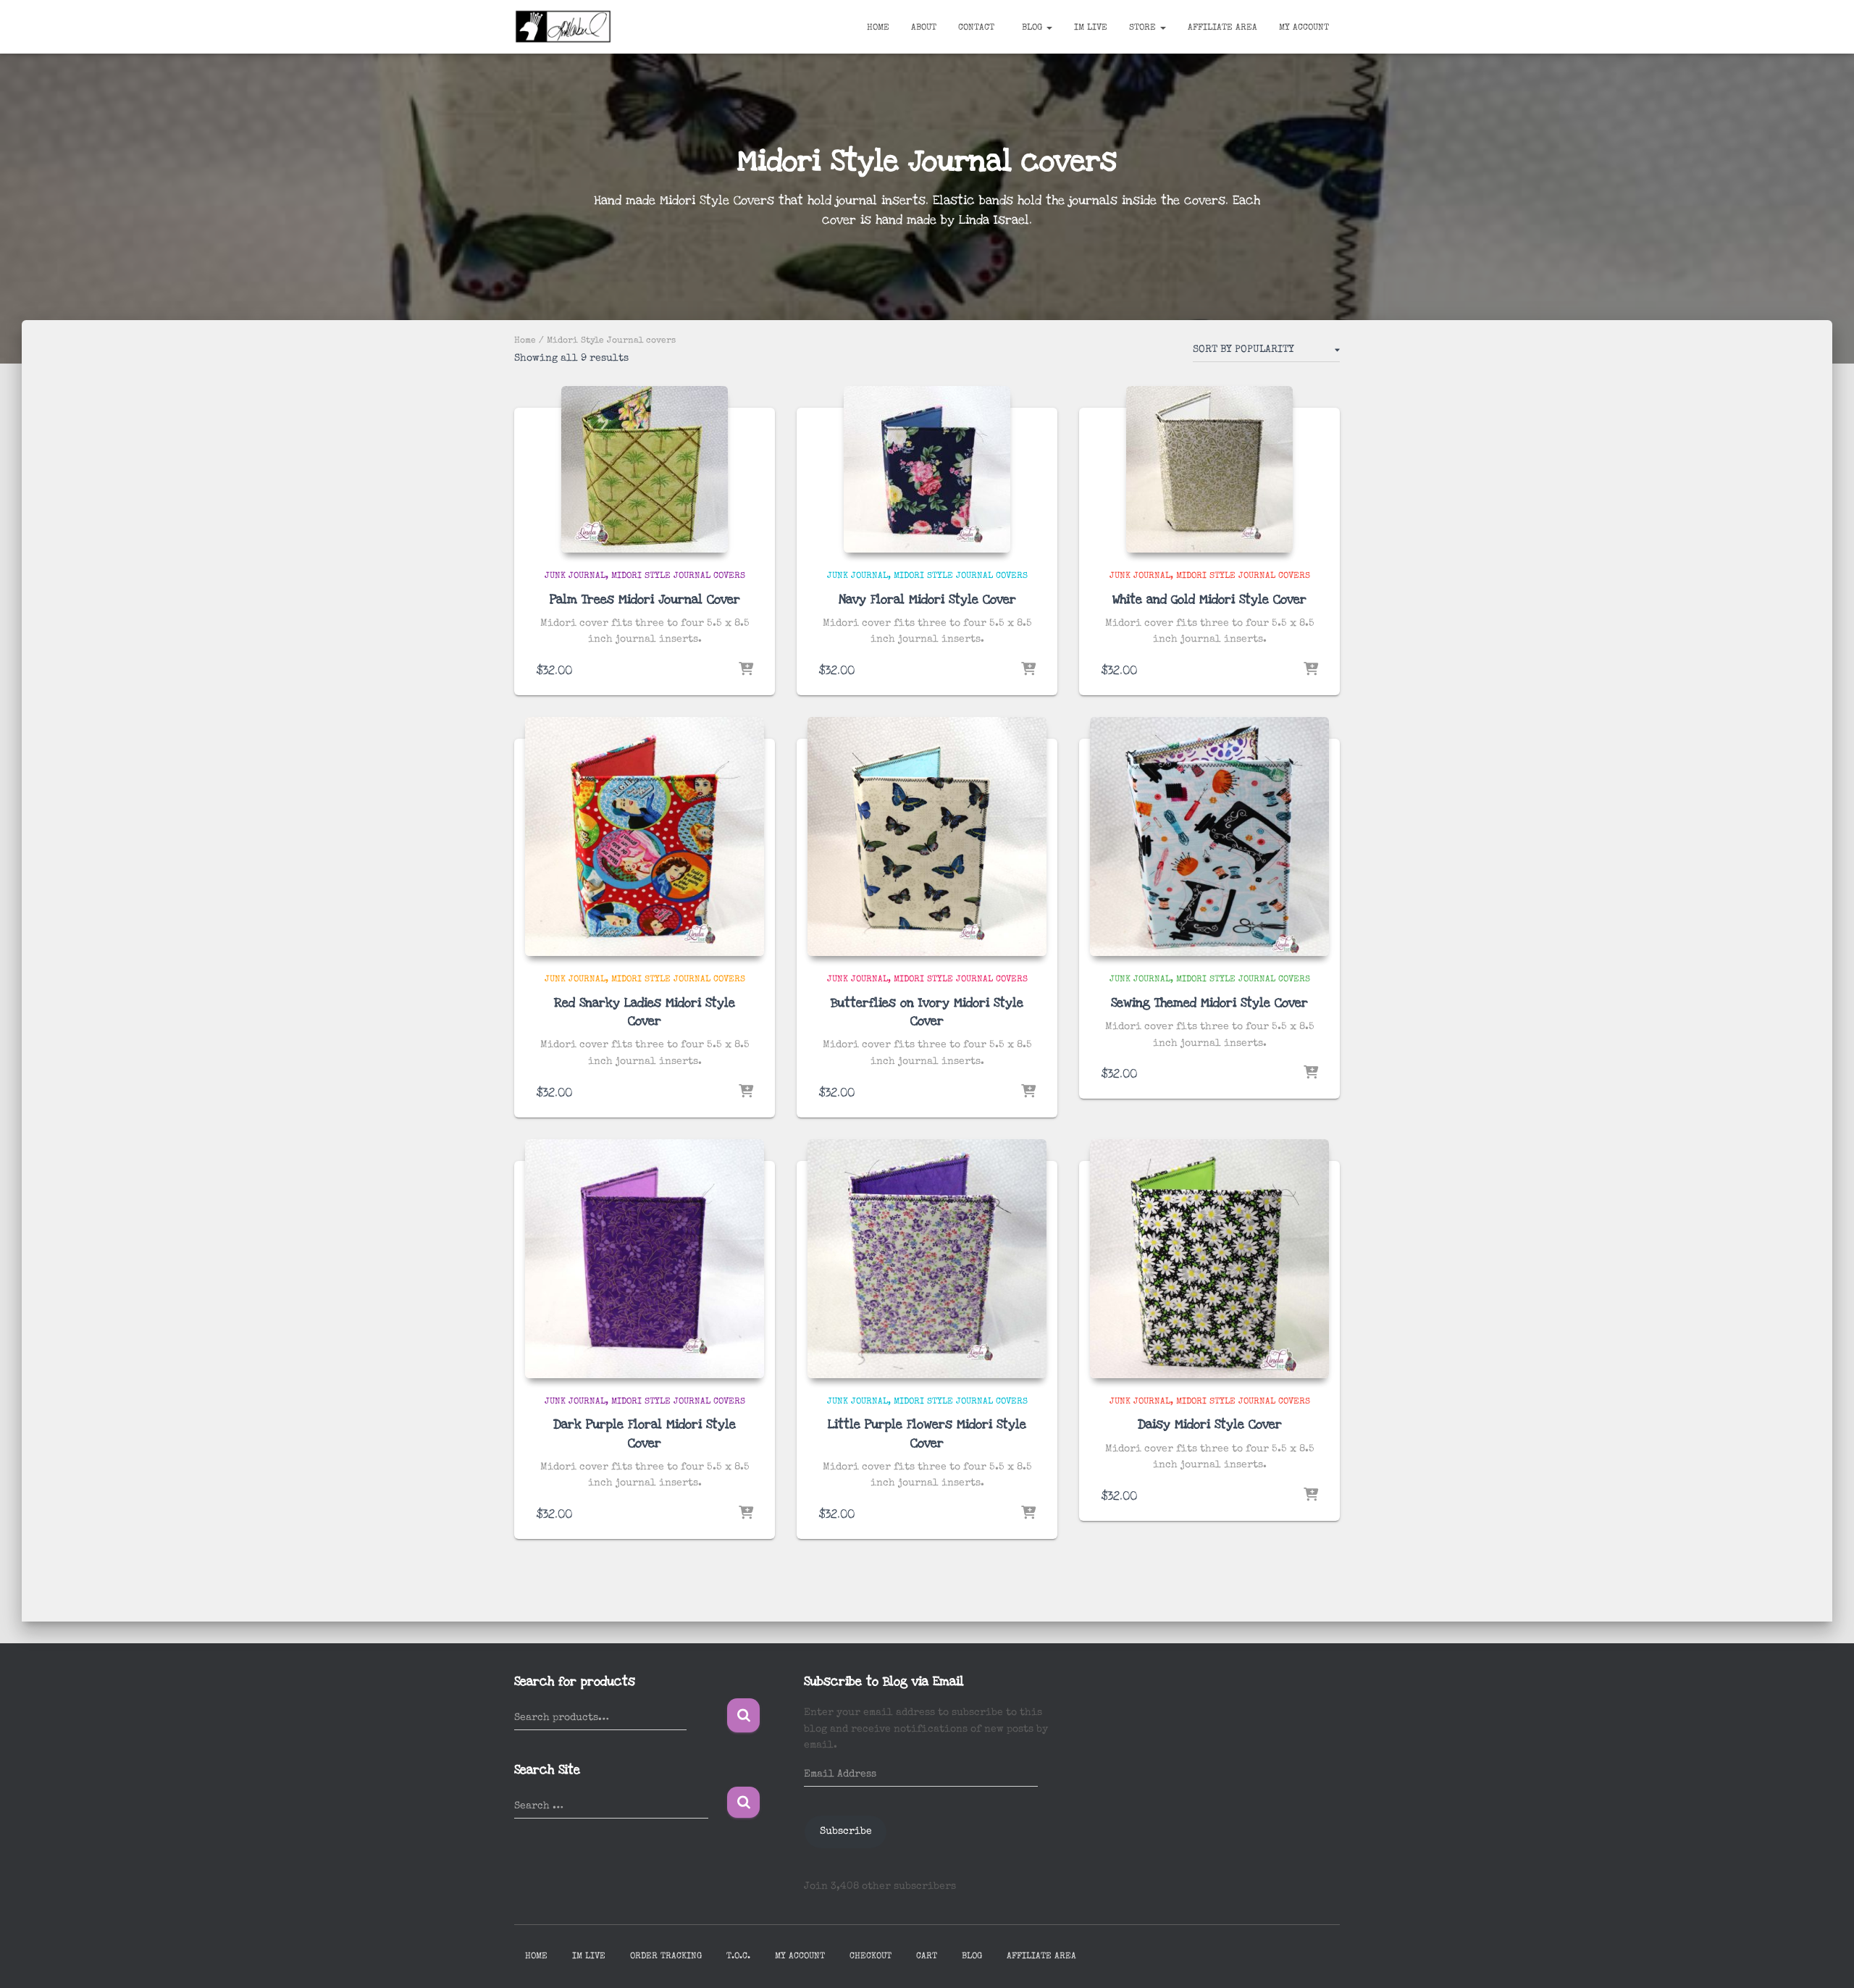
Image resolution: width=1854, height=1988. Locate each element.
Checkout (871, 1957)
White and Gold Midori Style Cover (1209, 599)
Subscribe (846, 1832)
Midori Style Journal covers (678, 576)
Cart (927, 1957)
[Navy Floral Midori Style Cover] (927, 469)
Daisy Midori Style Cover (1210, 1424)
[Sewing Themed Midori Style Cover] (1209, 836)
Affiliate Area (1222, 28)
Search (743, 1715)
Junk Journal (575, 576)
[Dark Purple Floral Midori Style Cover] (645, 1259)
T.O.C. (738, 1957)
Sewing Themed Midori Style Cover (1209, 1003)
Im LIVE (1091, 28)
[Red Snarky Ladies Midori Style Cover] (645, 836)
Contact (976, 28)
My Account (1304, 28)
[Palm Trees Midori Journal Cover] (645, 469)
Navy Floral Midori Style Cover (927, 599)
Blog (1032, 28)
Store (1144, 28)
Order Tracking (666, 1957)
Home (878, 28)
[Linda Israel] (563, 27)
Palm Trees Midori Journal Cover (645, 599)
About (924, 28)
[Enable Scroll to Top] (1825, 1959)
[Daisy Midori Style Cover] (1209, 1259)
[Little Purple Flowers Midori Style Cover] (927, 1259)
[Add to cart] (746, 670)
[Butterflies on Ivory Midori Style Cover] (927, 836)
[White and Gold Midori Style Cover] (1209, 469)
